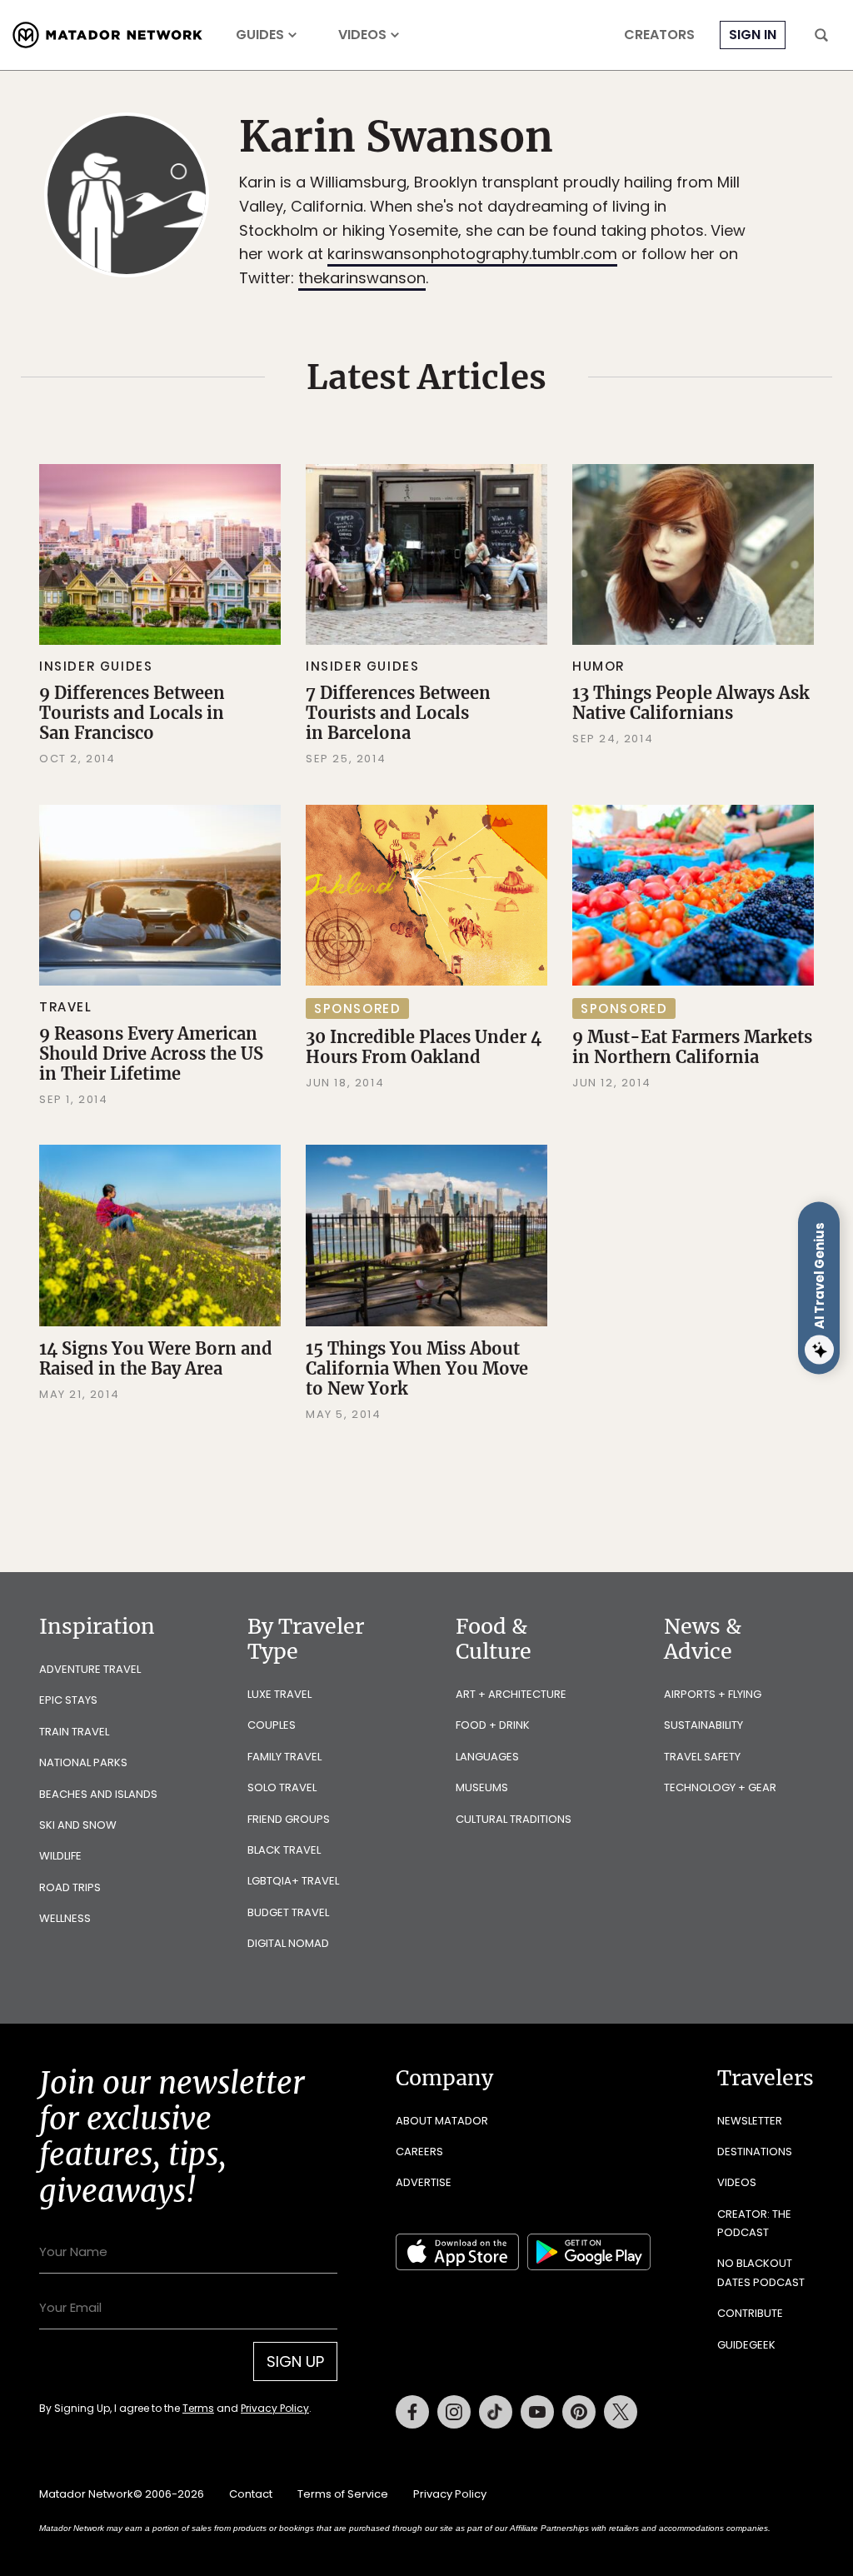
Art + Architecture (511, 1694)
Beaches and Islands (98, 1794)
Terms (198, 2408)
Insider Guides (96, 666)
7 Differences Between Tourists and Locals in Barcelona (398, 713)
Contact (251, 2494)
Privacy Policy (275, 2408)
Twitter (621, 2412)
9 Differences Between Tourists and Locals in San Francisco (132, 713)
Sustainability (703, 1725)
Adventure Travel (90, 1669)
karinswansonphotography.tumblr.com (472, 254)
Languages (487, 1757)
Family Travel (284, 1757)
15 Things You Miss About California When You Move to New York (417, 1368)
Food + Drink (493, 1725)
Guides (260, 35)
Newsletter (750, 2121)
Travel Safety (702, 1757)
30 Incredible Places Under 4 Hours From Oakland (424, 1047)
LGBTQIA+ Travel (293, 1881)
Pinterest (579, 2412)
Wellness (65, 1918)
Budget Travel (288, 1912)
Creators (659, 35)
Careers (419, 2152)
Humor (599, 666)
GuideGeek (746, 2345)
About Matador (442, 2121)
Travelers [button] (766, 2078)
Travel (66, 1007)
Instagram (454, 2412)
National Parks (83, 1762)
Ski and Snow (78, 1825)
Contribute (750, 2313)
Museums (482, 1787)
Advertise (424, 2182)
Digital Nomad (288, 1943)
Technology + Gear (720, 1787)
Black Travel (284, 1850)
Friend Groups (289, 1819)
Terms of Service (343, 2494)
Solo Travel (282, 1787)
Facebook (412, 2412)
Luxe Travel (279, 1694)
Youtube (537, 2412)
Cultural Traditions (514, 1819)
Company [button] (444, 2078)
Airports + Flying (713, 1694)
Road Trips (70, 1887)
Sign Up (295, 2361)
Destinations (755, 2152)
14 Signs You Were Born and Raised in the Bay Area (156, 1358)
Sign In (753, 35)
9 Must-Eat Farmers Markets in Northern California (692, 1047)
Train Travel (74, 1732)
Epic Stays (68, 1700)
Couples (272, 1725)
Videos (362, 35)
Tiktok (496, 2412)
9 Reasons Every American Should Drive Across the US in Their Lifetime (151, 1053)
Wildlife (60, 1856)
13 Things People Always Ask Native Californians (691, 703)
